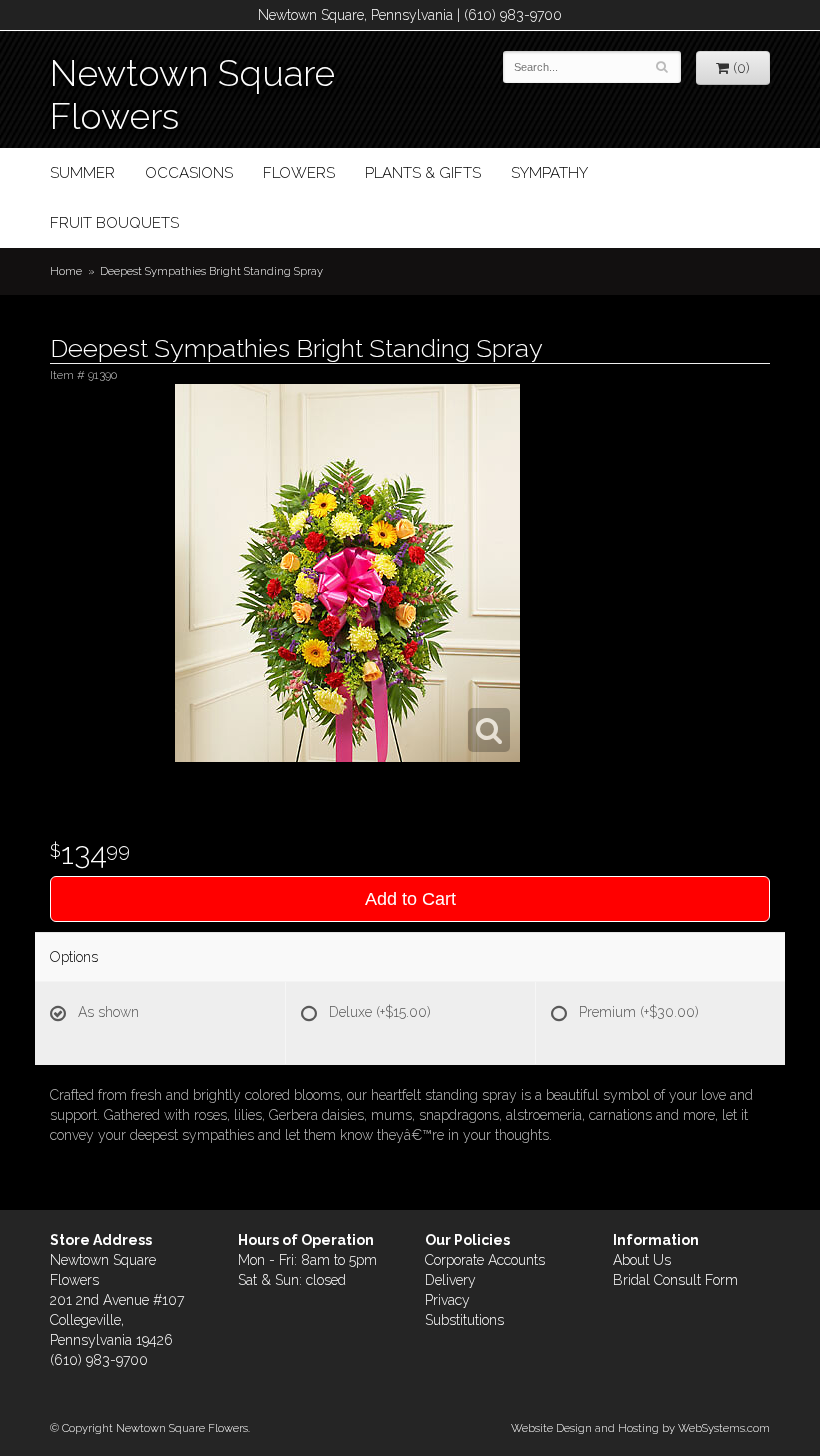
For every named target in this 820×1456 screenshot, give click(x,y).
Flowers (299, 173)
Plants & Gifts (423, 173)
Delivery (450, 1280)
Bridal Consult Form (675, 1280)
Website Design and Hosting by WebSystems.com (640, 1428)
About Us (642, 1260)
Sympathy (549, 173)
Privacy (447, 1300)
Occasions (189, 173)
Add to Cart (410, 899)
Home (66, 271)
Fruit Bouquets (114, 223)
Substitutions (464, 1320)
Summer (82, 173)
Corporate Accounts (485, 1260)
